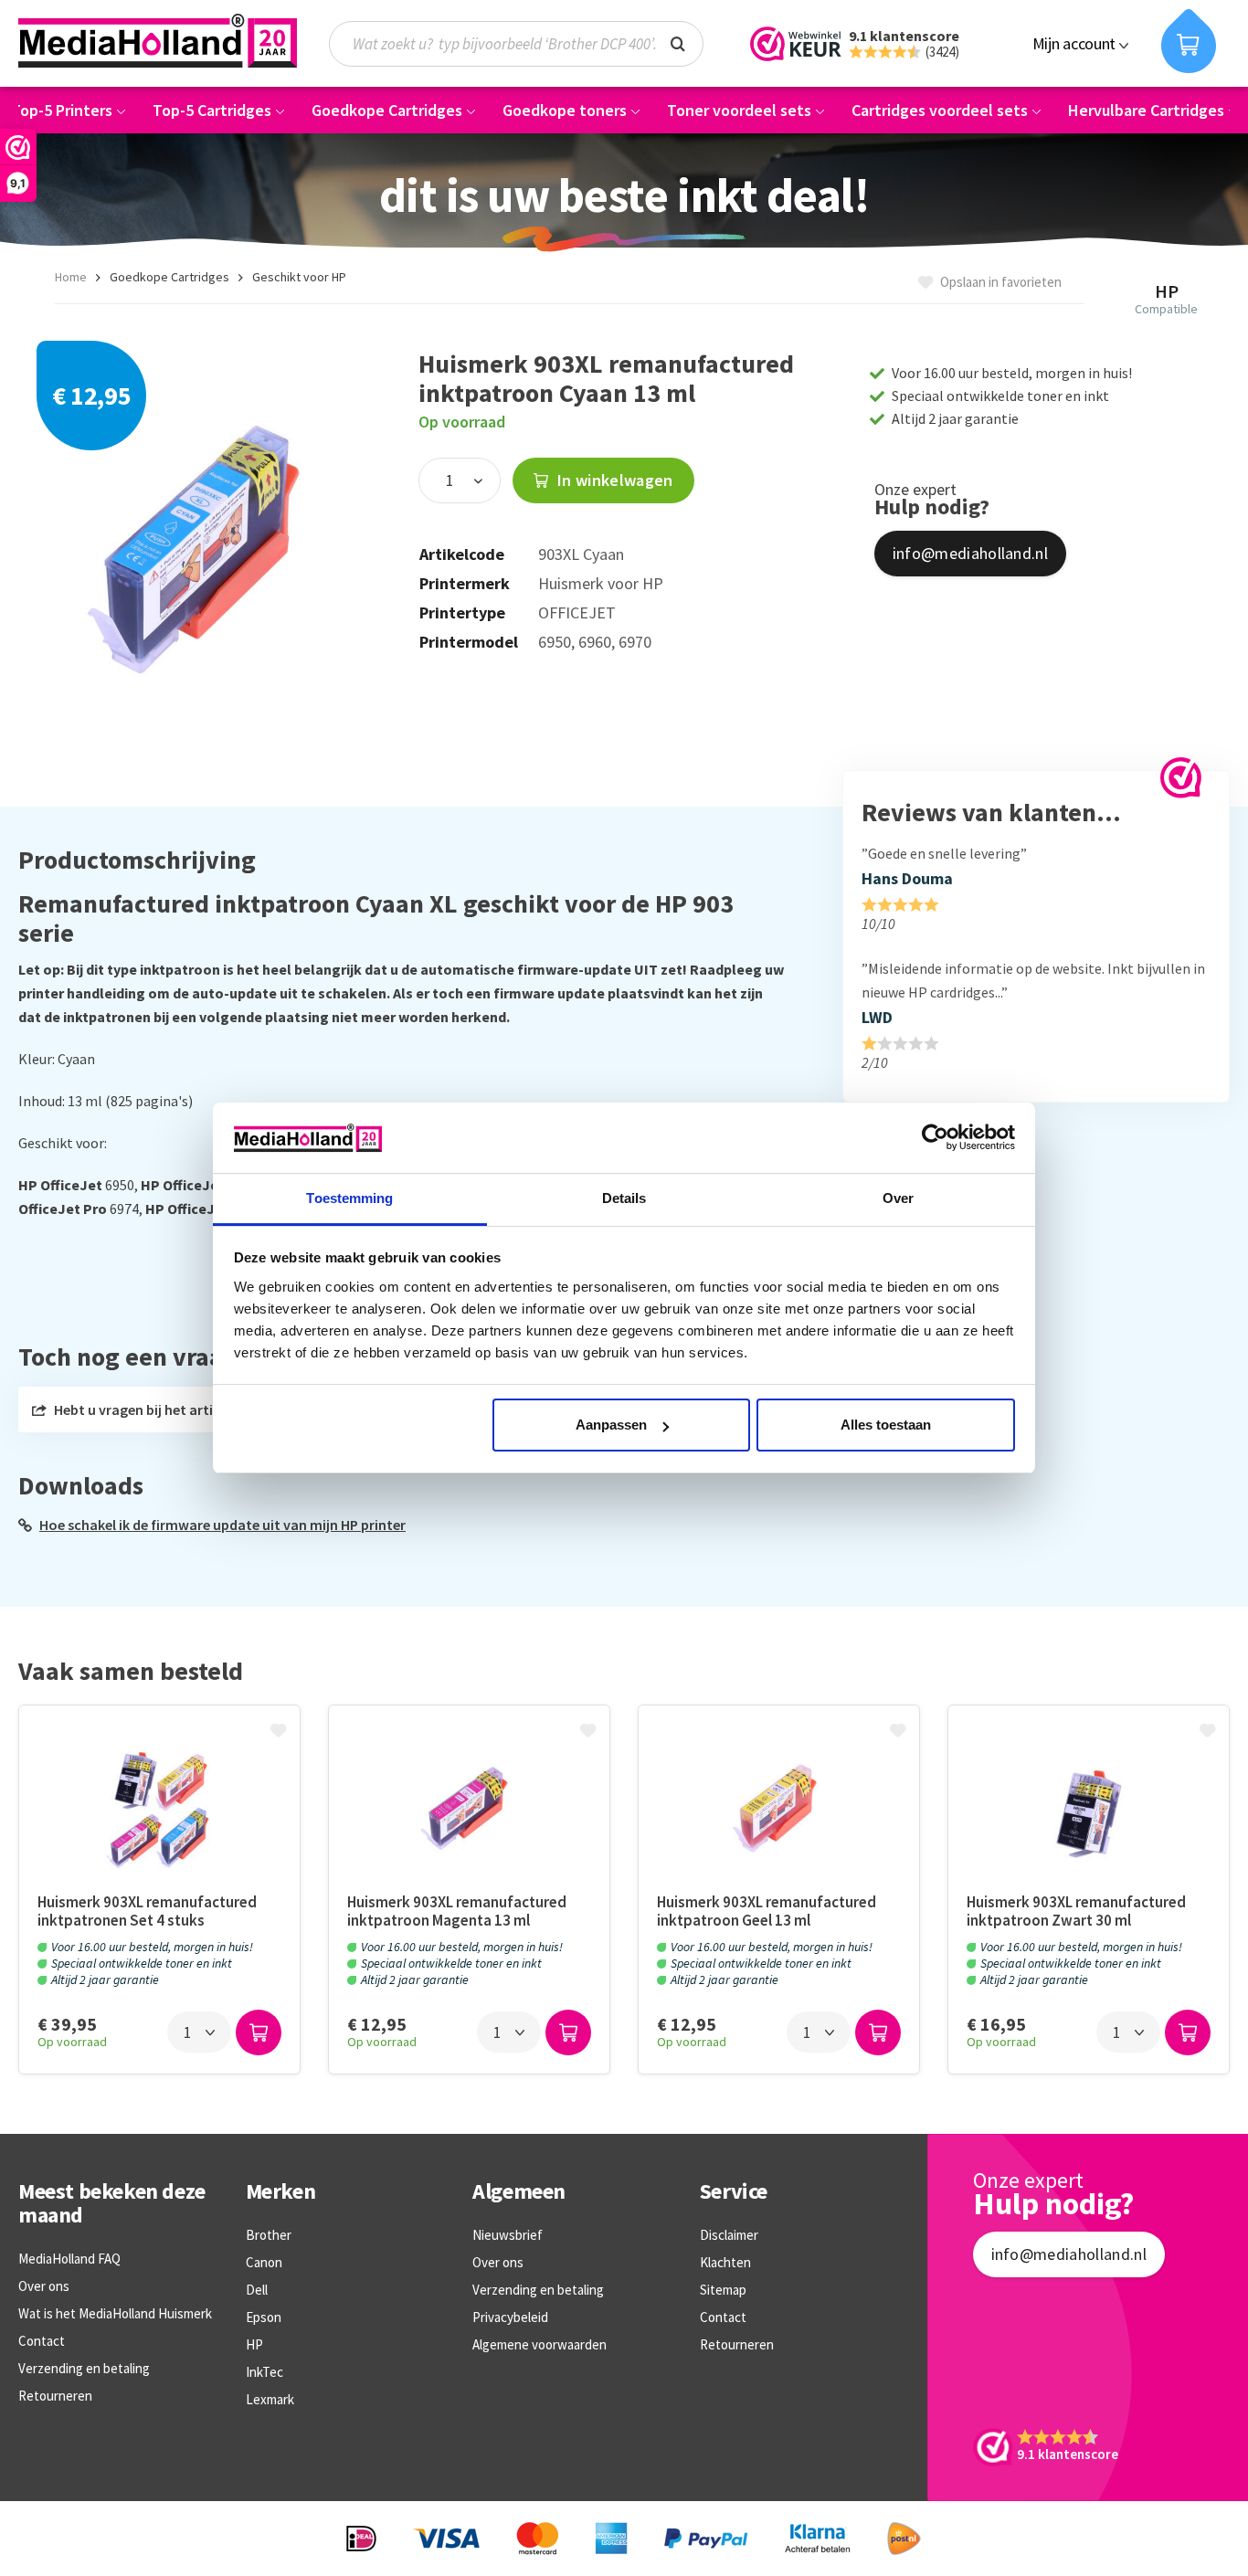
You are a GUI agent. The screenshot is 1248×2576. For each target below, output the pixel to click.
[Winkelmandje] (1189, 41)
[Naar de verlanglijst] (280, 1732)
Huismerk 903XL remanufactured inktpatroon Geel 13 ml (767, 1911)
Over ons (44, 2286)
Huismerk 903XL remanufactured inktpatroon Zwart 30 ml (1076, 1911)
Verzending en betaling (84, 2368)
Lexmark (270, 2399)
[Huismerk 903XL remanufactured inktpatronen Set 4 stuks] (159, 1808)
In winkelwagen (613, 480)
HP (254, 2344)
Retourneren (55, 2396)
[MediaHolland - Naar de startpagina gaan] (158, 41)
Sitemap (723, 2290)
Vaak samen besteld (131, 1672)
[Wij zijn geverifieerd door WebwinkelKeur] (1181, 778)
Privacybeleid (510, 2317)
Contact (42, 2341)
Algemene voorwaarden (539, 2344)
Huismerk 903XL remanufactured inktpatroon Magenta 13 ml (457, 1911)
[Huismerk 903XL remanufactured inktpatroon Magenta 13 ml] (469, 1808)
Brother (269, 2235)
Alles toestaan (886, 1425)
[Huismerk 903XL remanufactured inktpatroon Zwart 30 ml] (1089, 1808)
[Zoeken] (678, 42)
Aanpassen (611, 1425)
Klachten (725, 2262)
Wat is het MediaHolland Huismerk (115, 2313)
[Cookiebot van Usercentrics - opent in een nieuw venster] (935, 1137)
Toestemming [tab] (349, 1198)
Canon (264, 2262)
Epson (264, 2317)
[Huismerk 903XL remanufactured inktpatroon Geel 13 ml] (779, 1808)
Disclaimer (729, 2235)
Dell (257, 2290)
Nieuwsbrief (508, 2235)
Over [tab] (898, 1198)
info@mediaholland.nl (970, 553)
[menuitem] (525, 44)
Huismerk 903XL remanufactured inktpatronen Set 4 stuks (147, 1911)
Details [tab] (624, 1198)
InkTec (264, 2372)
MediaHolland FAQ (69, 2259)
